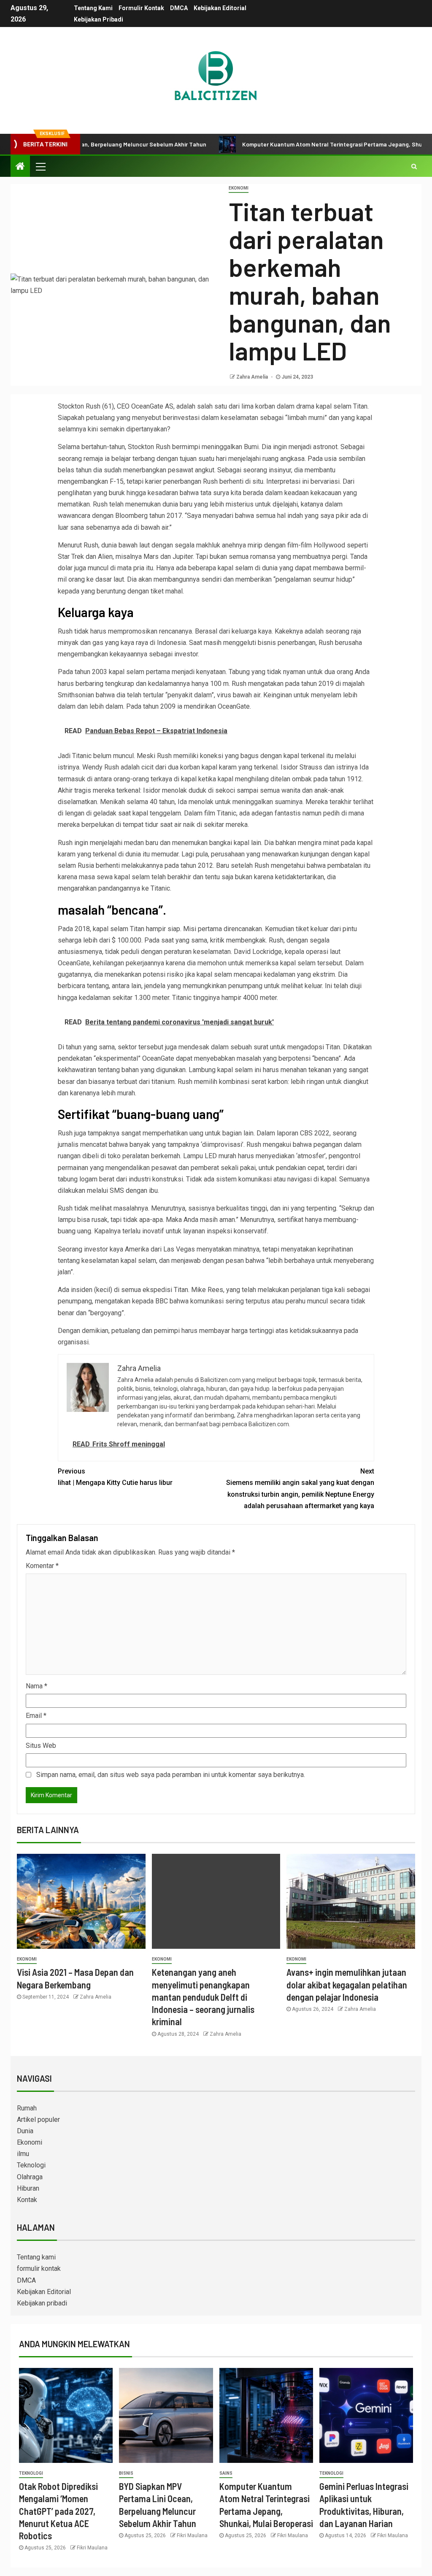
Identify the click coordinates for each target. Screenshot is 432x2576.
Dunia (25, 2131)
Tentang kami (93, 8)
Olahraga (30, 2177)
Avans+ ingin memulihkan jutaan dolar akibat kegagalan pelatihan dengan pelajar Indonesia (347, 1984)
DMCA (179, 8)
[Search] (414, 166)
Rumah (27, 2108)
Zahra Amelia (253, 377)
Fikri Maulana (92, 2548)
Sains (226, 2473)
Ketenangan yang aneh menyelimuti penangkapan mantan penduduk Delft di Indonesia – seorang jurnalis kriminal (203, 1997)
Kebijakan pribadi (99, 19)
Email (36, 1716)
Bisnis (126, 2473)
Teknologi (31, 2165)
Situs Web (41, 1746)
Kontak (27, 2200)
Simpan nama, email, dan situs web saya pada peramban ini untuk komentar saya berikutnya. (171, 1775)
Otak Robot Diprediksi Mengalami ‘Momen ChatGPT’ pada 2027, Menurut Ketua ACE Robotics (58, 2511)
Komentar (42, 1566)
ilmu (23, 2154)
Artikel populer (38, 2120)
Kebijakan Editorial (220, 8)
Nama (36, 1686)
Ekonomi (239, 188)
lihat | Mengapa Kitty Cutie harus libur (115, 1477)
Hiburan (28, 2188)
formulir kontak (141, 8)
